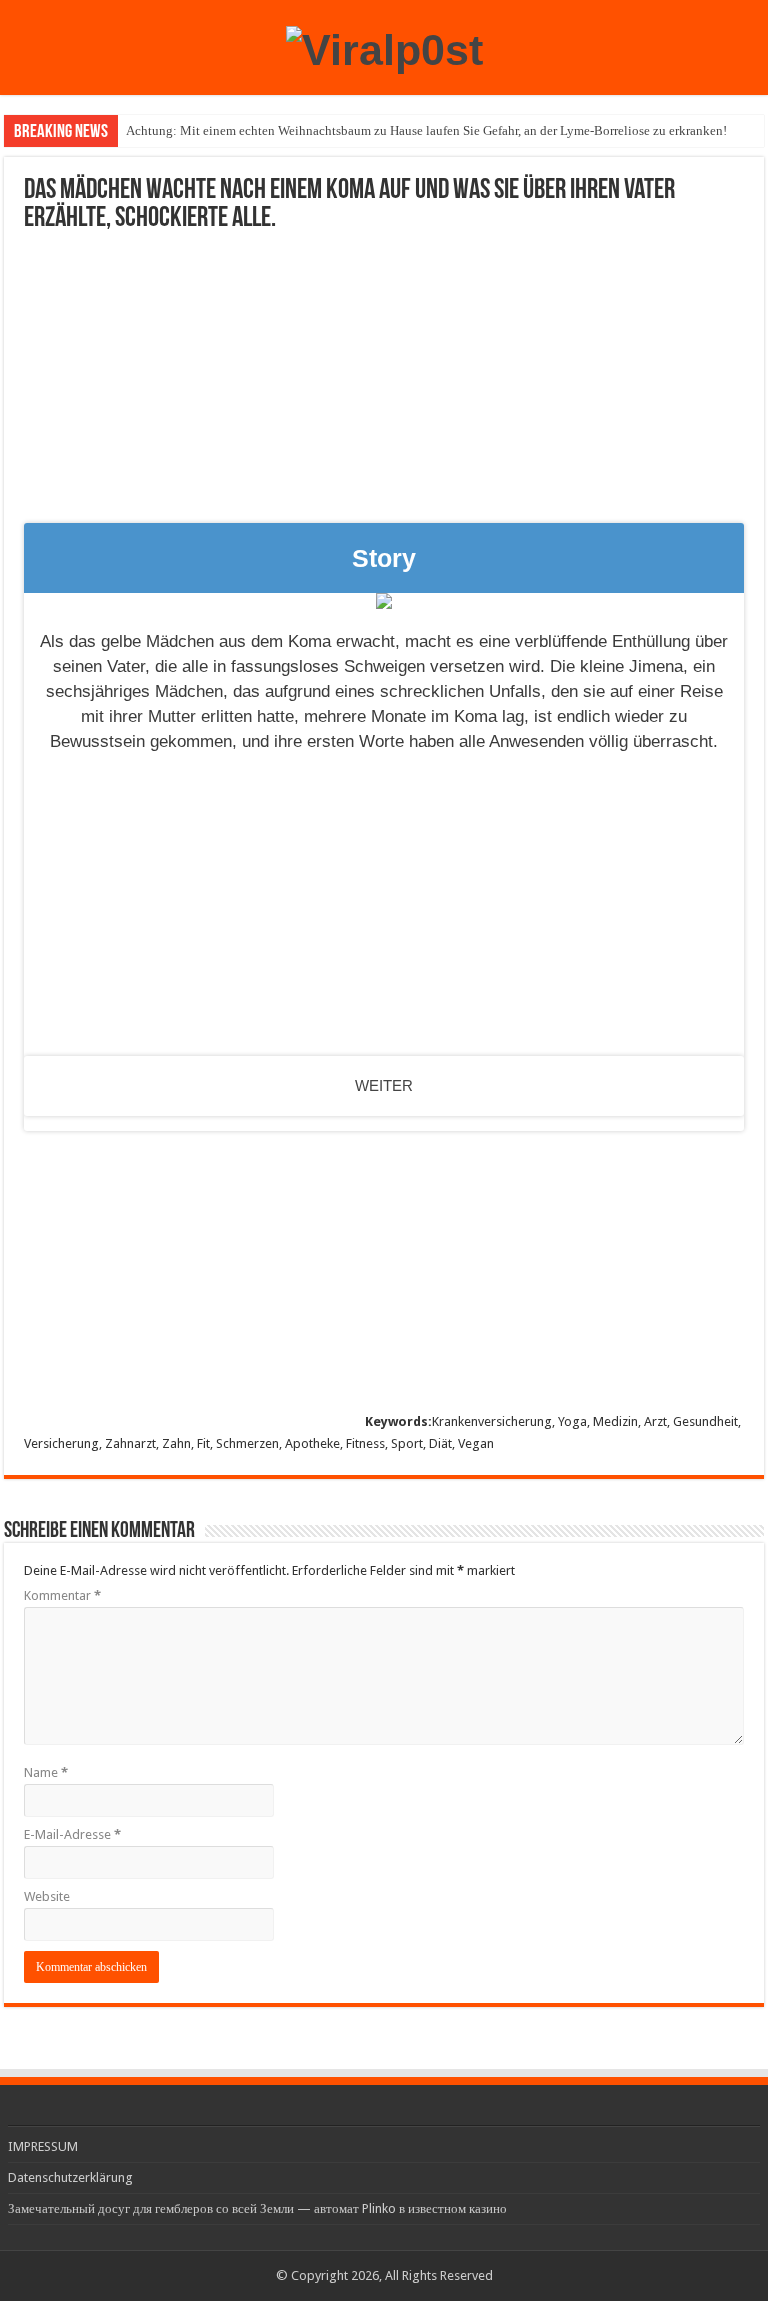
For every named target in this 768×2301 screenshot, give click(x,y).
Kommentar (62, 1595)
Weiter (384, 1085)
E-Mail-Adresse (72, 1834)
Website (47, 1896)
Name (46, 1772)
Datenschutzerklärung (70, 2177)
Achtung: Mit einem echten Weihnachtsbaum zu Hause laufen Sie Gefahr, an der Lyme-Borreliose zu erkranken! (426, 130)
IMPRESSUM (43, 2146)
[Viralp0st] (384, 47)
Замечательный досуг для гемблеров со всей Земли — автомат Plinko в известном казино (257, 2208)
